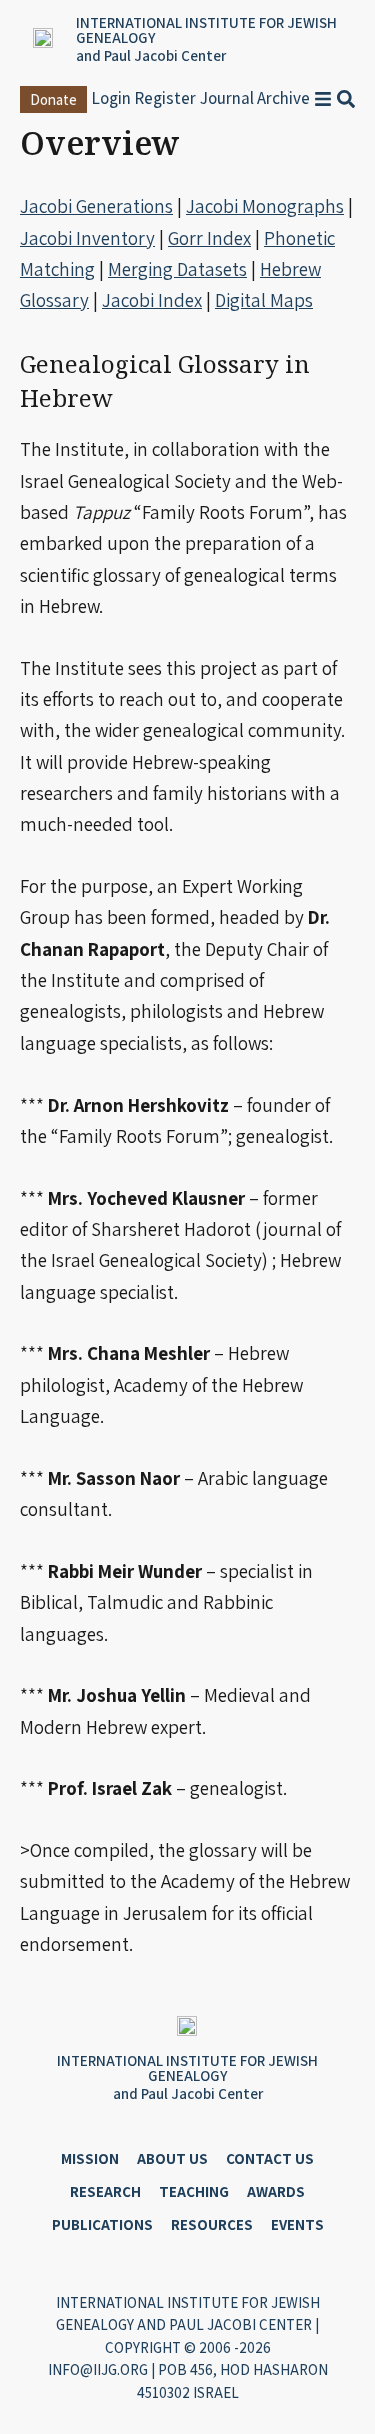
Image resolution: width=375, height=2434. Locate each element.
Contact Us (270, 2158)
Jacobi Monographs (265, 206)
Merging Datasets (177, 269)
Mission (90, 2158)
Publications (102, 2224)
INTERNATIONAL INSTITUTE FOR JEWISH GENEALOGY (206, 30)
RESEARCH (105, 2191)
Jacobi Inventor (83, 238)
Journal (227, 98)
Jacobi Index (152, 300)
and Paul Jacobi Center (151, 55)
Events (297, 2224)
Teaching (194, 2191)
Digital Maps (264, 300)
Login (111, 98)
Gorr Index (209, 238)
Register (165, 98)
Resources (212, 2224)
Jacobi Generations (96, 206)
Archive (283, 98)
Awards (276, 2191)
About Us (172, 2158)
